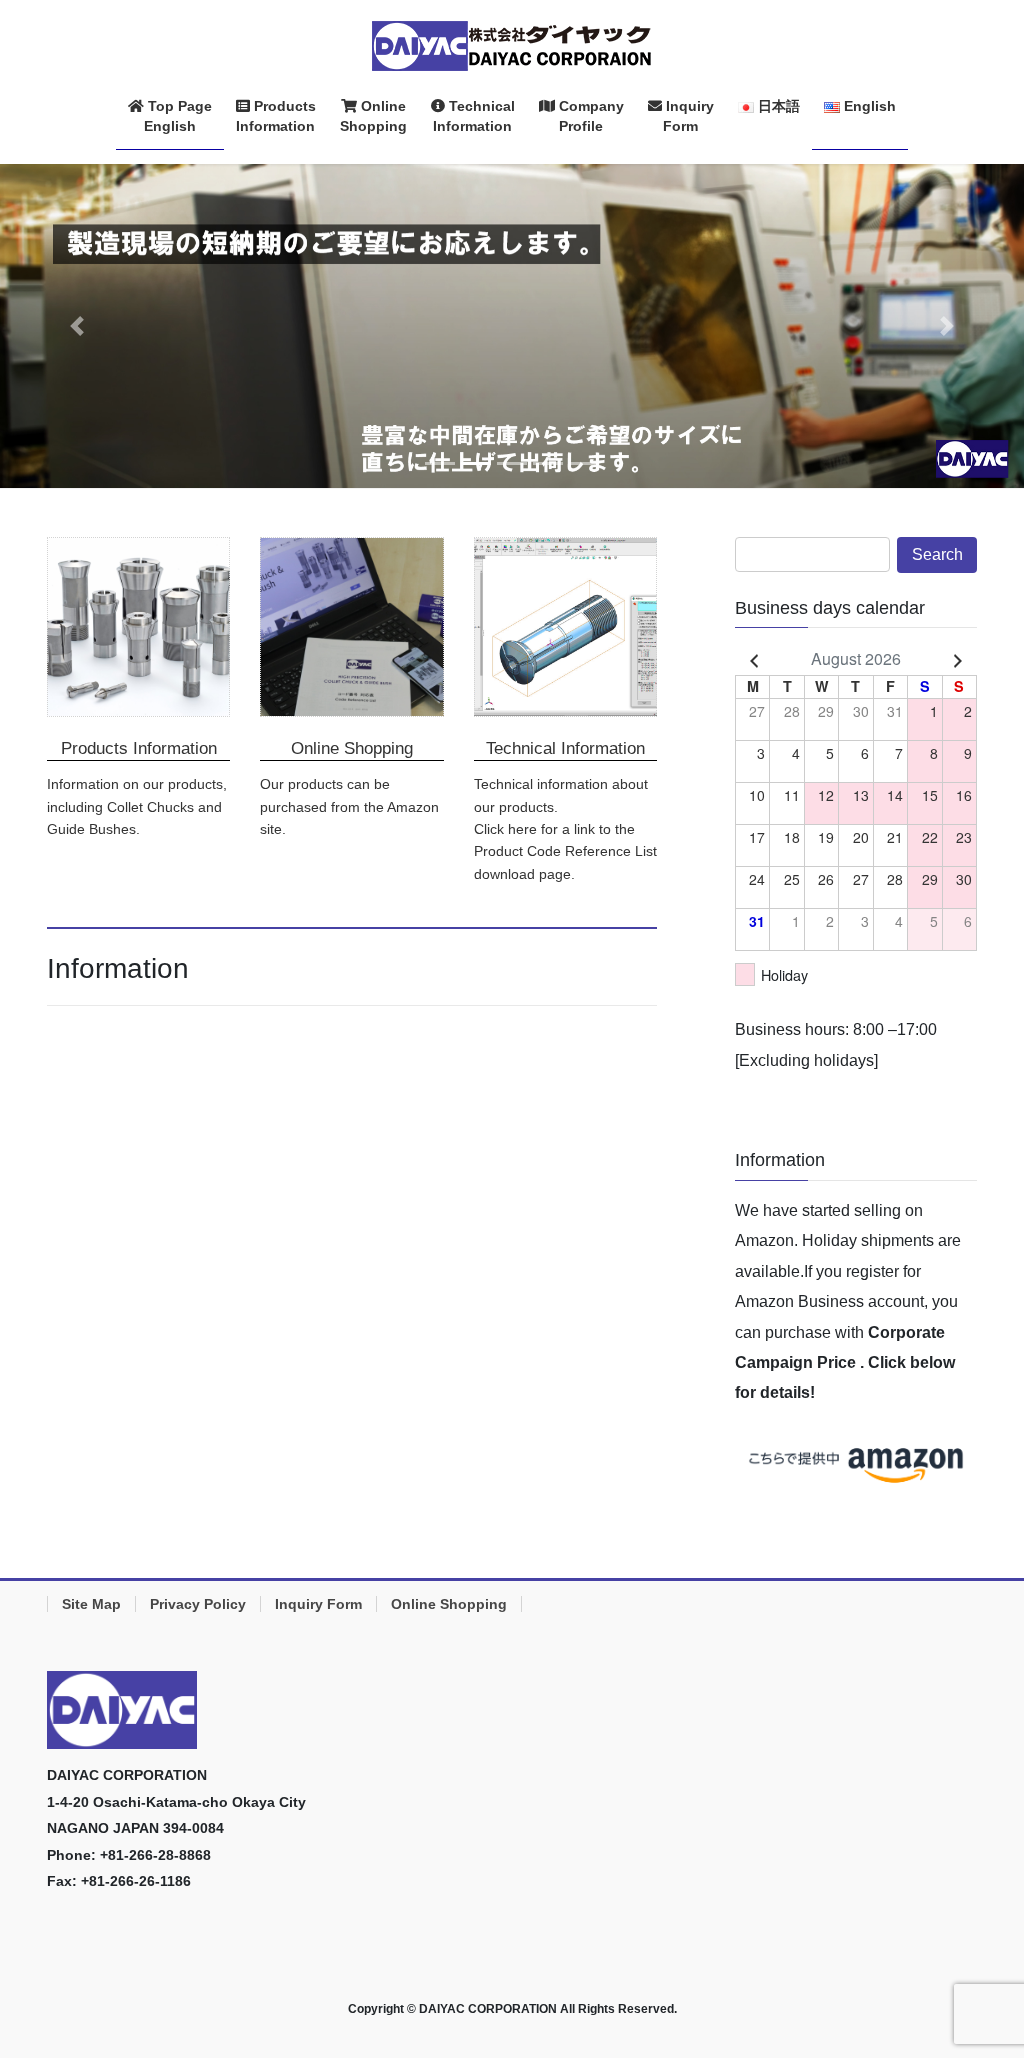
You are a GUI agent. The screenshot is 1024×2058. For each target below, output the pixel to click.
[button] (77, 325)
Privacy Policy (198, 1604)
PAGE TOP (981, 1978)
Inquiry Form (318, 1604)
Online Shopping (449, 1604)
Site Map (91, 1604)
